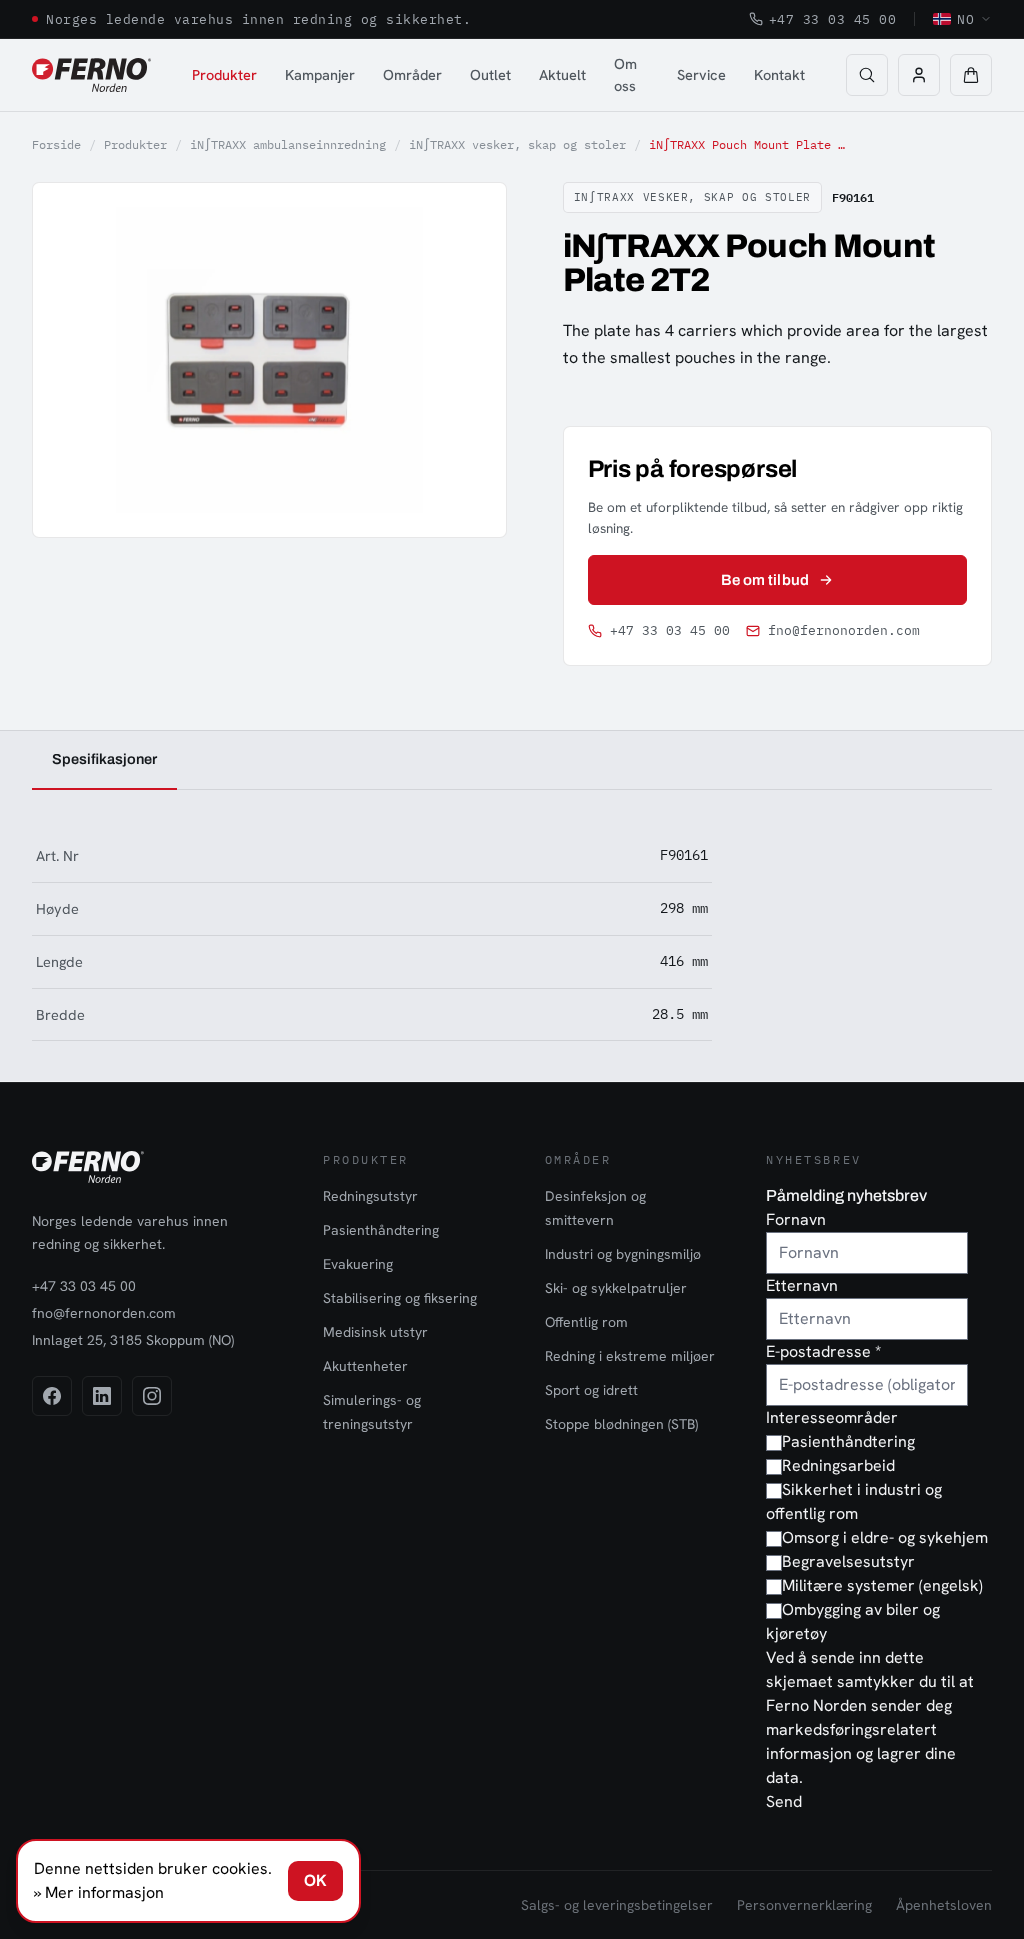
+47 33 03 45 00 (833, 19)
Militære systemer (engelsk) (882, 1585)
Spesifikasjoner (104, 759)
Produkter (224, 74)
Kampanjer (320, 74)
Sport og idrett (591, 1390)
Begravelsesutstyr (848, 1561)
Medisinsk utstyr (375, 1332)
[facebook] (52, 1396)
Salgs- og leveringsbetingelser (617, 1905)
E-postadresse (823, 1351)
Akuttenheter (365, 1366)
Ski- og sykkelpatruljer (616, 1288)
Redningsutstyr (370, 1196)
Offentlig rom (586, 1322)
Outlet (490, 74)
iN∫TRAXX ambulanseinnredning (288, 144)
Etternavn (802, 1285)
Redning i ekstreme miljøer (630, 1356)
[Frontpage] (91, 75)
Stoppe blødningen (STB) (621, 1424)
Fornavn (796, 1219)
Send (784, 1801)
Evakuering (358, 1264)
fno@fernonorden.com (844, 630)
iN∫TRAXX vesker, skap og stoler (517, 144)
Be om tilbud (765, 580)
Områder (412, 74)
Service (701, 74)
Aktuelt (562, 74)
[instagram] (152, 1396)
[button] (971, 75)
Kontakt (779, 74)
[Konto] (919, 75)
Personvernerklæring (804, 1905)
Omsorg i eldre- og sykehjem (885, 1537)
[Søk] (867, 75)
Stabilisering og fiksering (400, 1298)
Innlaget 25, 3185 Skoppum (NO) (133, 1340)
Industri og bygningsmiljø (623, 1254)
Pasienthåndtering (381, 1230)
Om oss (625, 74)
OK (315, 1880)
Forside (56, 144)
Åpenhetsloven (944, 1905)
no (965, 19)
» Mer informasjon (99, 1892)
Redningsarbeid (838, 1465)
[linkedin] (102, 1396)
